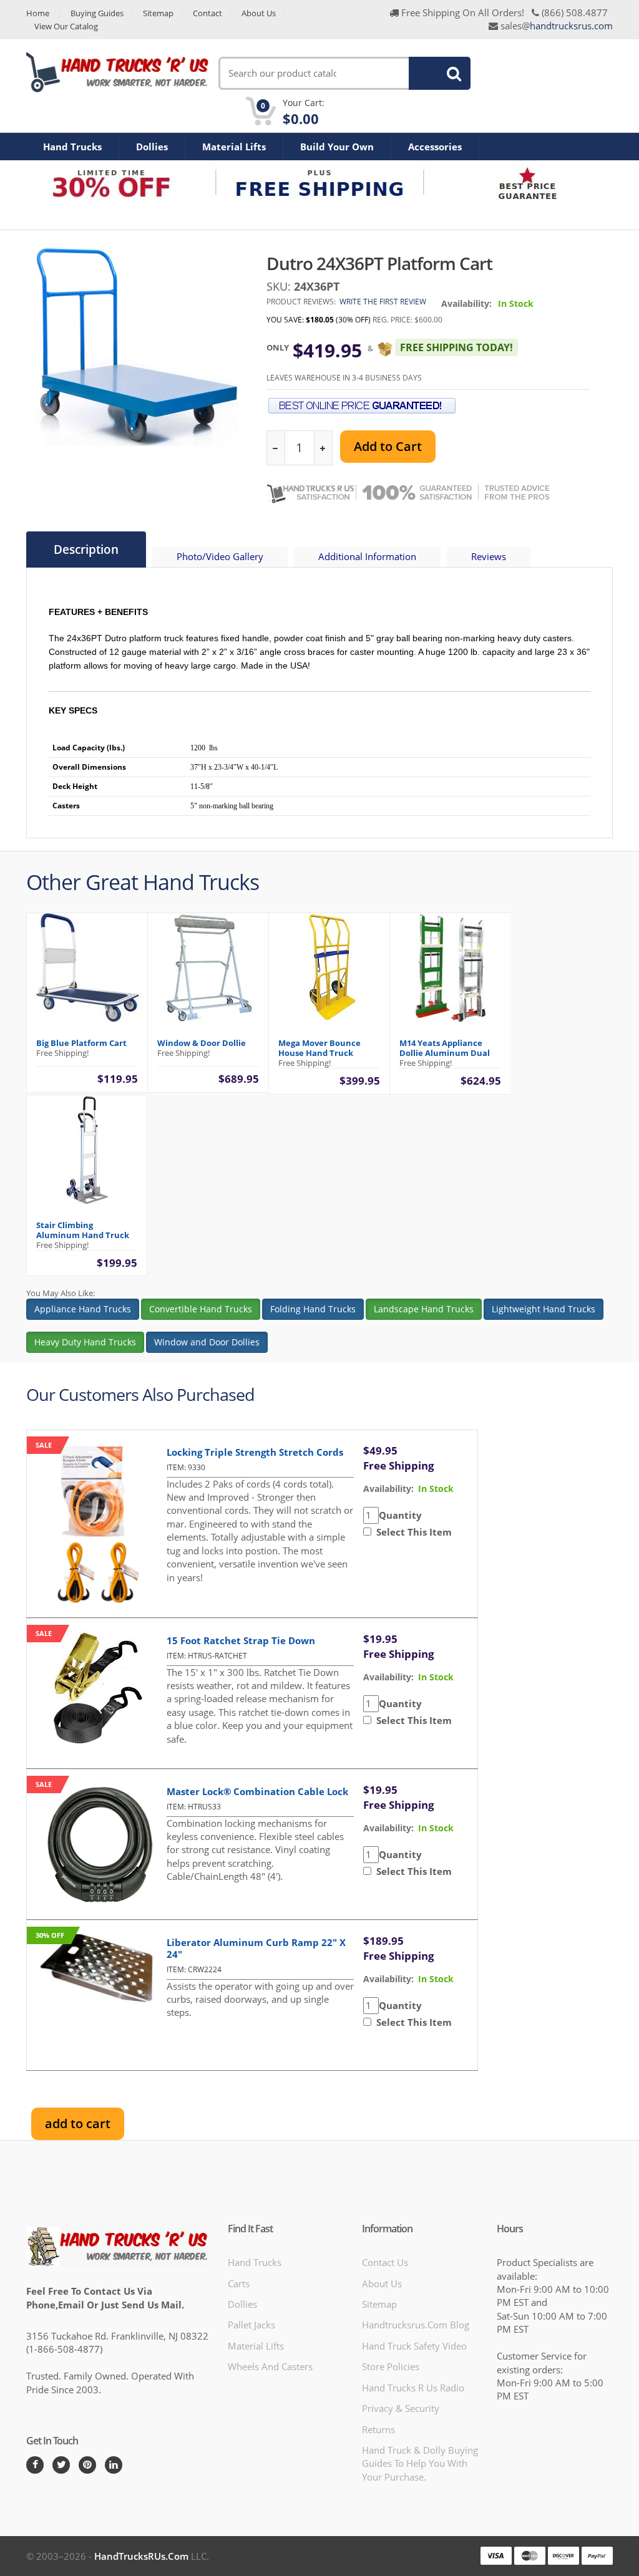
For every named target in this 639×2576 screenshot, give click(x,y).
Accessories (435, 147)
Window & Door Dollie (202, 1043)
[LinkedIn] (114, 2465)
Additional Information (367, 556)
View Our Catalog (66, 27)
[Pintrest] (87, 2465)
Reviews (489, 556)
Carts (239, 2283)
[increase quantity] (323, 448)
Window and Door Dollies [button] (207, 1342)
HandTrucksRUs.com (141, 2556)
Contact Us (385, 2262)
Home (38, 13)
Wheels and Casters (270, 2366)
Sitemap (158, 13)
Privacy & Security (401, 2408)
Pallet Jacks (251, 2325)
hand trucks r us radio (413, 2388)
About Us (259, 13)
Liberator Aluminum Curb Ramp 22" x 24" (256, 1948)
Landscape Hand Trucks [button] (424, 1309)
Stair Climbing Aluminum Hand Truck (83, 1230)
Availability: (466, 303)
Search (432, 73)
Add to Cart (388, 446)
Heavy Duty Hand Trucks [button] (85, 1342)
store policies (391, 2366)
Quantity (400, 1515)
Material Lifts (234, 147)
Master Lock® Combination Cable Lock (257, 1791)
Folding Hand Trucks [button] (313, 1309)
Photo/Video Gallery (220, 556)
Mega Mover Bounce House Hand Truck (319, 1048)
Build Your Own (337, 147)
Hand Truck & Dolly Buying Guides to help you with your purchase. (420, 2463)
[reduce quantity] (276, 448)
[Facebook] (35, 2465)
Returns (378, 2429)
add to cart (78, 2123)
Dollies (152, 147)
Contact (207, 13)
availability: (388, 1489)
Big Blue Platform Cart (81, 1043)
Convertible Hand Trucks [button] (201, 1309)
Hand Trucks (72, 147)
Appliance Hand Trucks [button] (83, 1309)
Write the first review (383, 302)
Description (86, 550)
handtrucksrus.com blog (416, 2325)
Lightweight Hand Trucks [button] (544, 1309)
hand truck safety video (414, 2346)
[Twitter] (61, 2465)
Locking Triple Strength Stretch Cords (255, 1452)
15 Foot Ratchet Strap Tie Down (241, 1640)
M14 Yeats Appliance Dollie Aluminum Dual (445, 1048)
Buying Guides (97, 13)
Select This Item (412, 1532)
